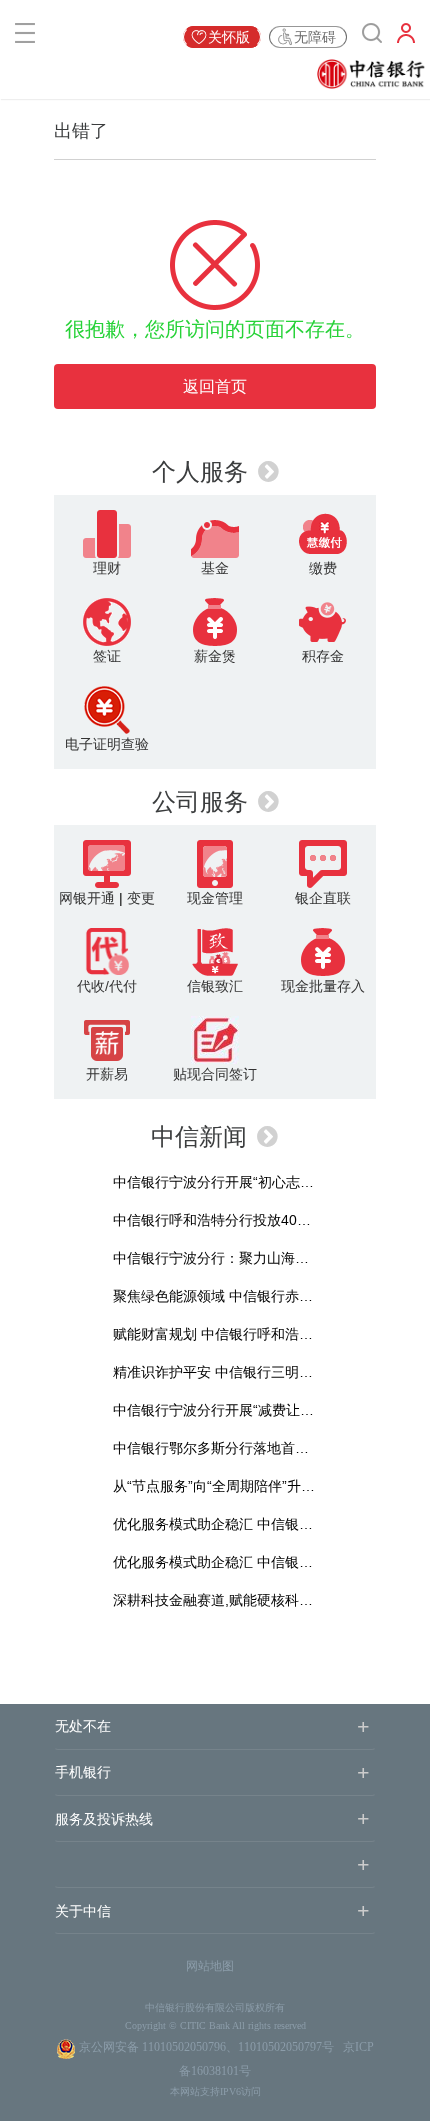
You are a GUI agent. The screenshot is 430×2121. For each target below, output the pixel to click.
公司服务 (200, 801)
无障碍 (315, 37)
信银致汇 (215, 986)
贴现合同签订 (215, 1074)
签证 (107, 656)
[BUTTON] (406, 37)
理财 (107, 568)
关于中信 (83, 1911)
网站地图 (210, 1966)
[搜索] (372, 37)
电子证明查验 (107, 744)
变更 (141, 898)
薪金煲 (215, 656)
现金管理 (215, 898)
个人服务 (200, 471)
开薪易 (107, 1074)
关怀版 (229, 37)
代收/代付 (107, 986)
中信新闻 (199, 1136)
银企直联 (323, 898)
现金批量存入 (323, 986)
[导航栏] (25, 37)
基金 (215, 568)
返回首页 (215, 386)
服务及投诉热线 (104, 1819)
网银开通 (87, 898)
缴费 (323, 568)
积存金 (323, 656)
